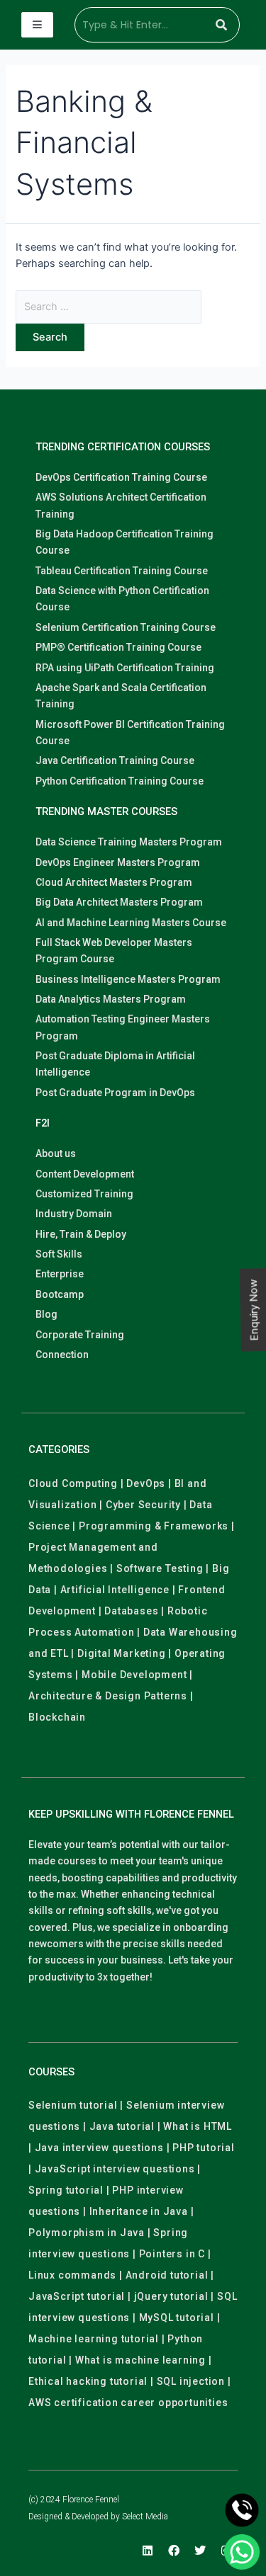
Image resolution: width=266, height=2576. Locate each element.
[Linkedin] (148, 2551)
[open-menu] (37, 25)
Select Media (145, 2517)
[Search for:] (109, 307)
